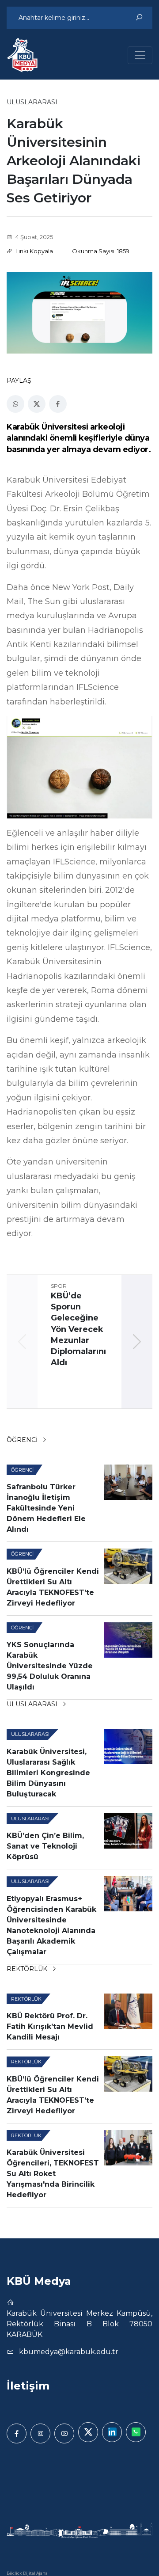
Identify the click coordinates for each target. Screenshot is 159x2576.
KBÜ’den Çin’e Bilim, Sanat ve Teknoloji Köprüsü (45, 1846)
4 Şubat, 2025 (34, 237)
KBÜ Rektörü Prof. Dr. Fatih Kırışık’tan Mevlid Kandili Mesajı (50, 2026)
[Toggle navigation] (140, 55)
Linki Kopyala (34, 251)
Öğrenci (23, 1440)
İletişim (28, 2386)
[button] (137, 1342)
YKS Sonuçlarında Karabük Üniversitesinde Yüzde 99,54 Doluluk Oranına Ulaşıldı (50, 1666)
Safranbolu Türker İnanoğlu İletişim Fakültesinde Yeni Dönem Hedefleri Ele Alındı (46, 1508)
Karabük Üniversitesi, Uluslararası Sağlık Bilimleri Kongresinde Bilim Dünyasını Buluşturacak (48, 1773)
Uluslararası (33, 1704)
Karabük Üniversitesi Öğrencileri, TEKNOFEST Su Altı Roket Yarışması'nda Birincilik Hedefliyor (53, 2174)
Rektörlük (28, 1969)
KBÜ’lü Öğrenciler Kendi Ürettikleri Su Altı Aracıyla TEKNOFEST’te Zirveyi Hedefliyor (53, 1587)
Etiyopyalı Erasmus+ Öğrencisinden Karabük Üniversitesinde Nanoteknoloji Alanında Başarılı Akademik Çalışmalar (51, 1925)
